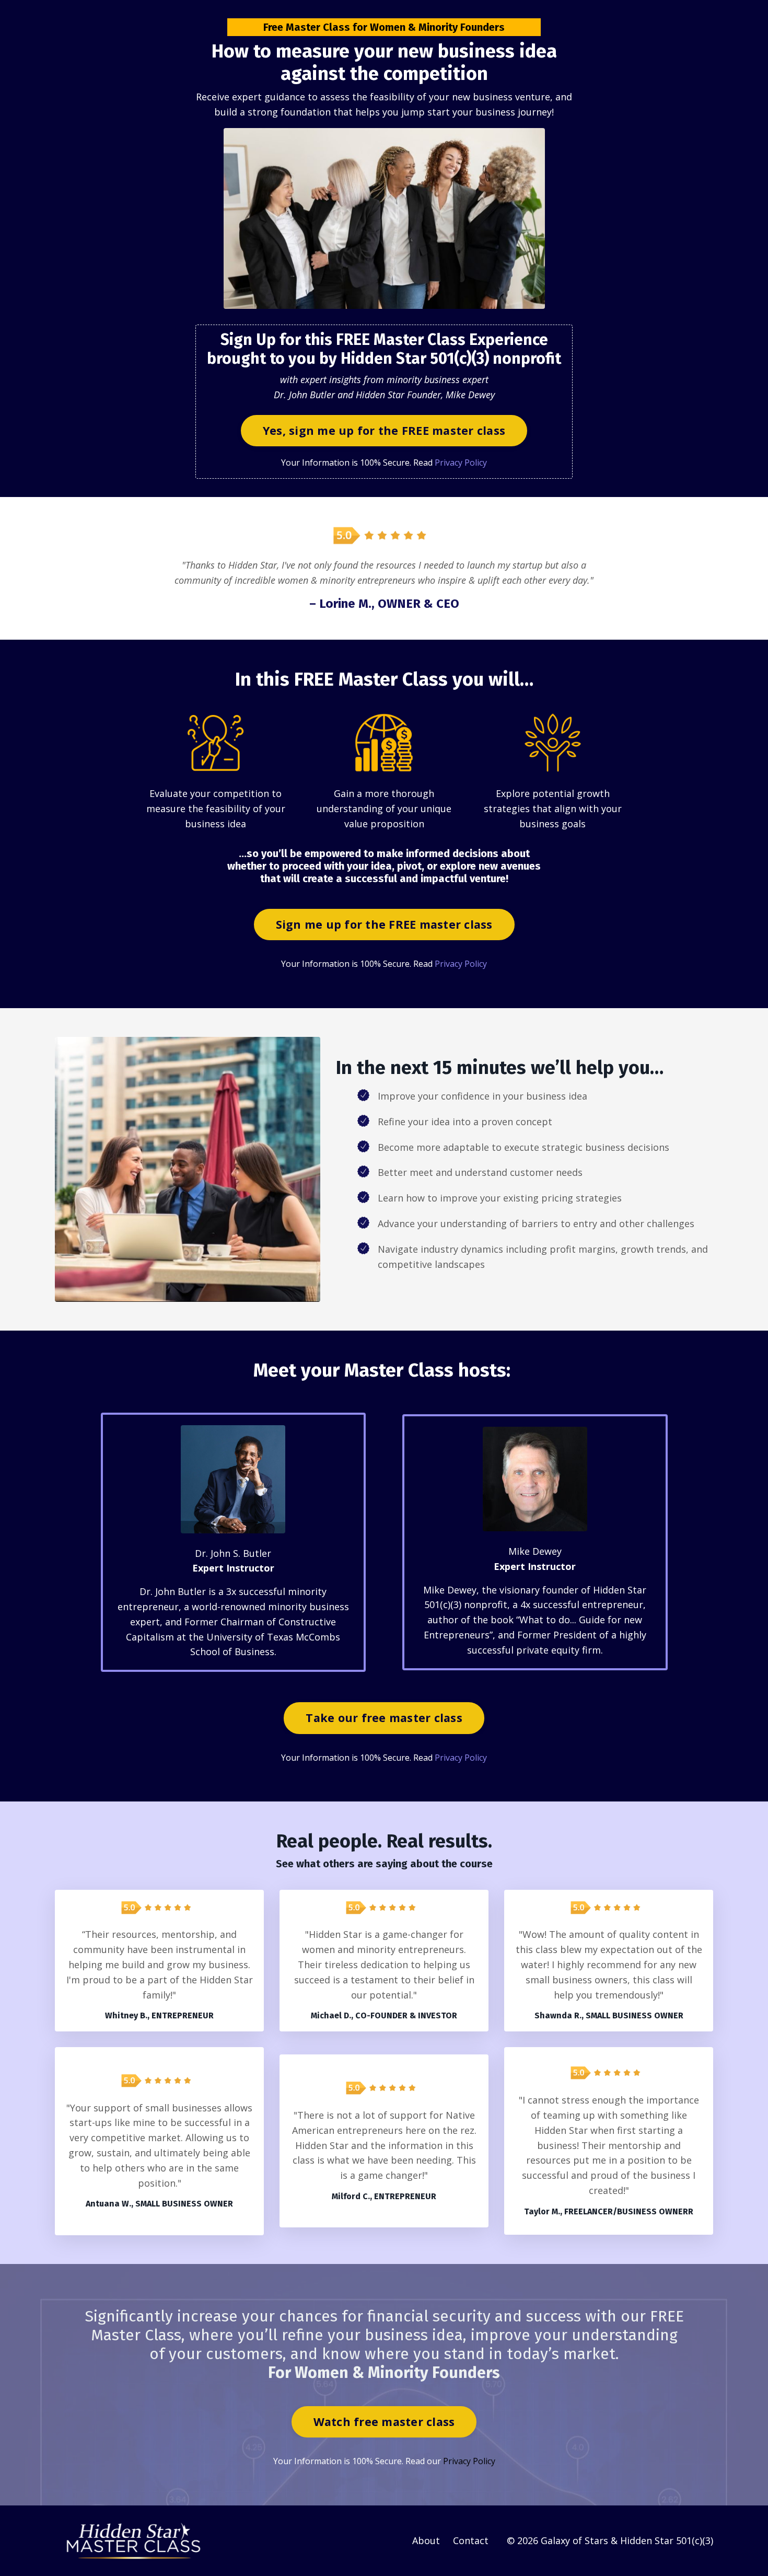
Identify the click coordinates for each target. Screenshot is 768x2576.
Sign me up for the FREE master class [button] (384, 924)
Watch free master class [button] (384, 2422)
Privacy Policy (461, 463)
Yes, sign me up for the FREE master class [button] (384, 430)
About (426, 2540)
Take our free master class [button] (384, 1718)
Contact (471, 2540)
